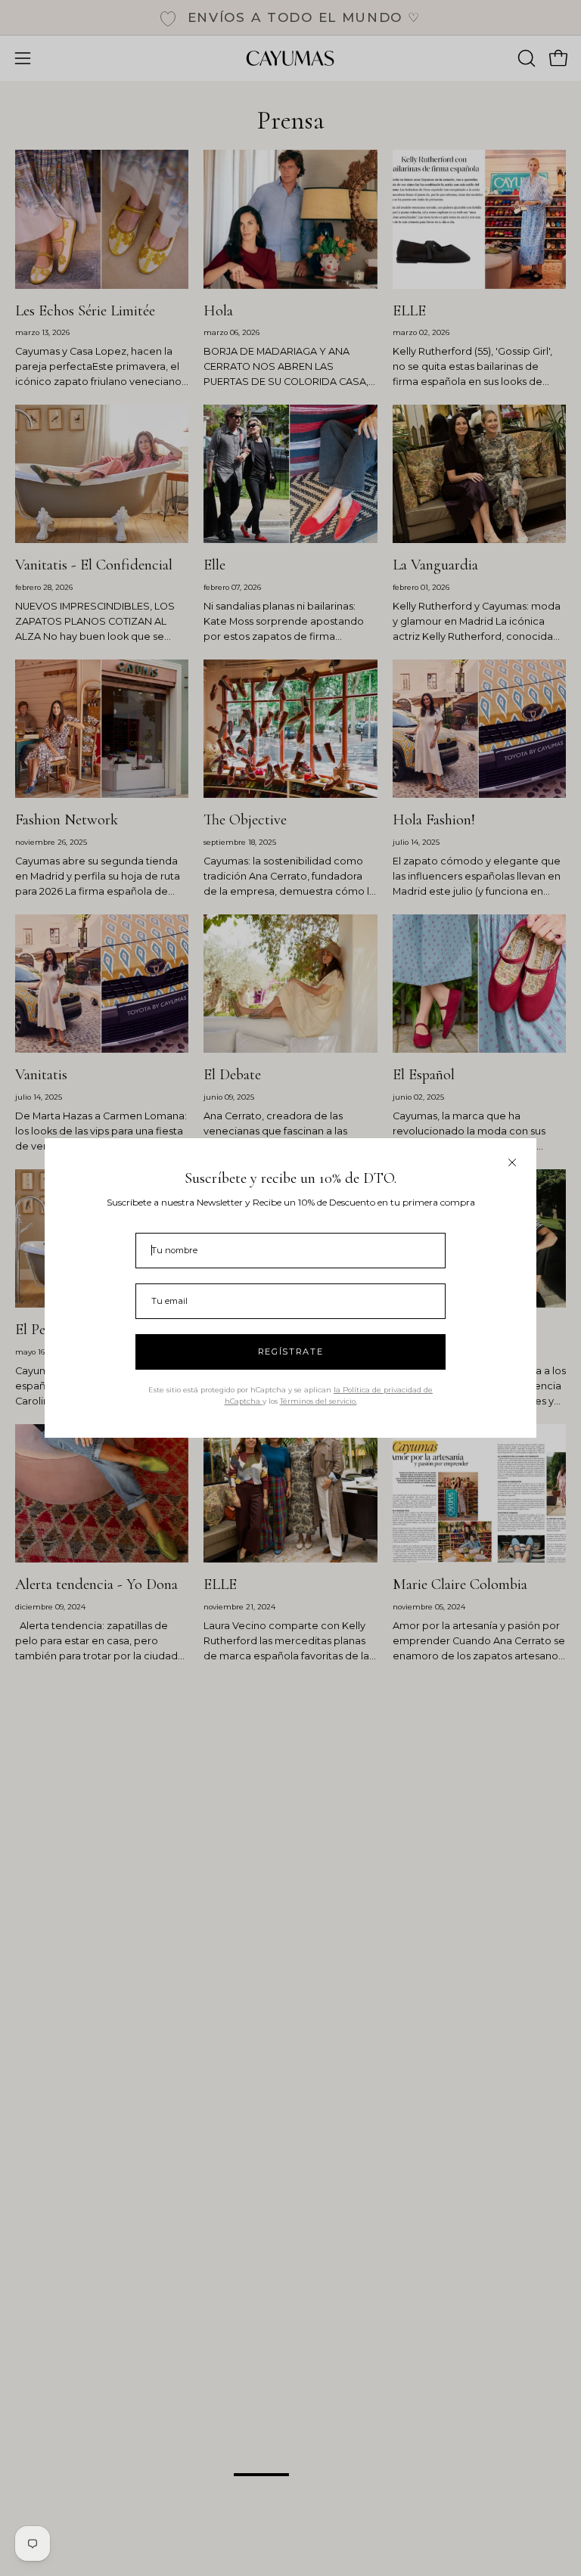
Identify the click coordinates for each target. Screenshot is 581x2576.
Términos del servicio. (318, 1401)
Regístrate (291, 1352)
